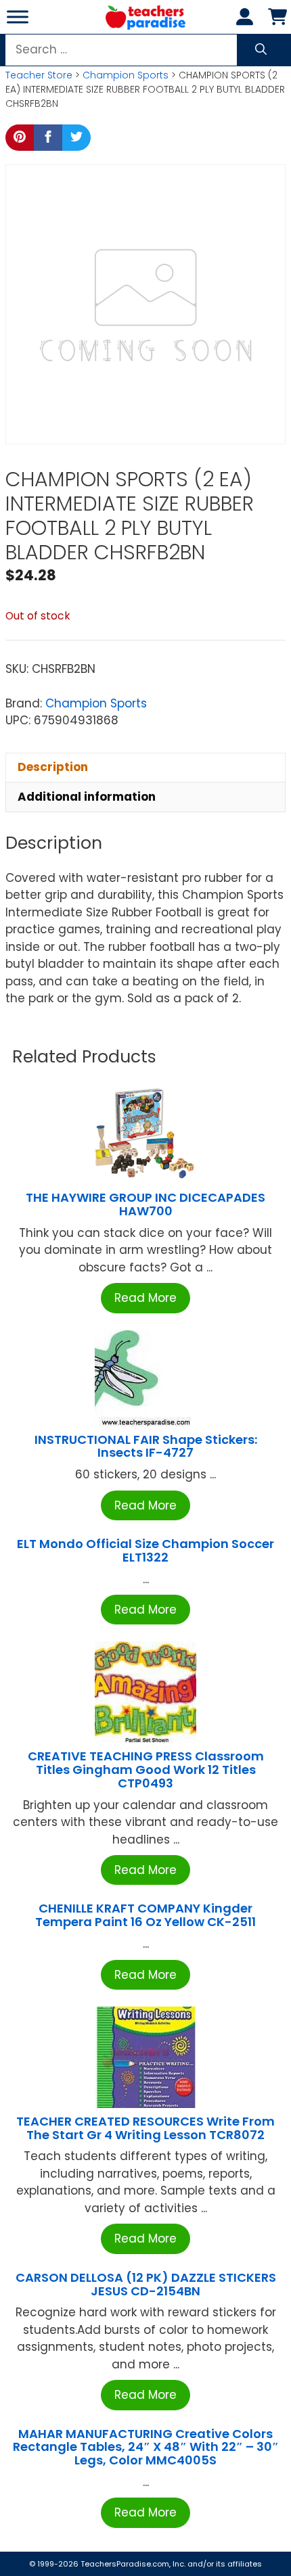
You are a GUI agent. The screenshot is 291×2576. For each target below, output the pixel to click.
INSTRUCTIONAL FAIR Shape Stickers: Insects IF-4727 (146, 1446)
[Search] (261, 50)
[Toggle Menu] (18, 17)
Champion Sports (126, 75)
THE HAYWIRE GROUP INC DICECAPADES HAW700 (145, 1204)
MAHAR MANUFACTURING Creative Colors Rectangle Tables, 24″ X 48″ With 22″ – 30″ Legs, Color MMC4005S (146, 2447)
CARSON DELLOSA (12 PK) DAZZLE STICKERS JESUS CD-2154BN (146, 2284)
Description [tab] (53, 767)
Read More (145, 1298)
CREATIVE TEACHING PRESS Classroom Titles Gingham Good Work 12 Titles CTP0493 (146, 1770)
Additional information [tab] (87, 797)
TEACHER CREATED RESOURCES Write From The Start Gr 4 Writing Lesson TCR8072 (145, 2128)
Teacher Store (39, 75)
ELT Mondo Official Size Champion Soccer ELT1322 (145, 1550)
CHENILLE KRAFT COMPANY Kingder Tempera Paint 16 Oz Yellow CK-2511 (145, 1915)
